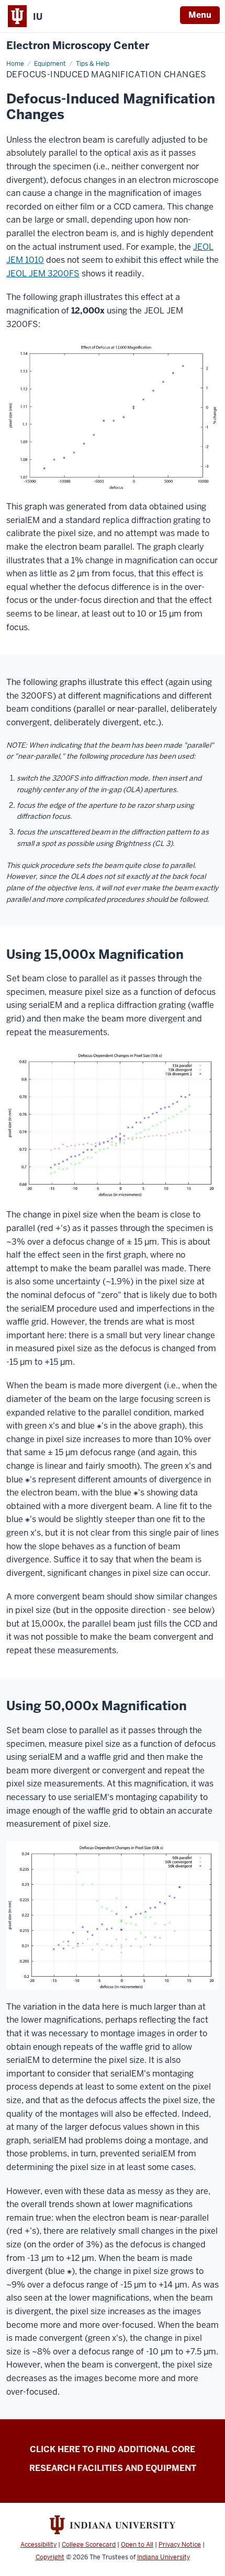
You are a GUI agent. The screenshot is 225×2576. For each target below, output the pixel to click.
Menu (200, 15)
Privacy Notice (180, 2545)
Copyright (50, 2557)
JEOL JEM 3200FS (43, 274)
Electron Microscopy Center (78, 46)
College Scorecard (89, 2545)
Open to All (137, 2545)
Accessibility (38, 2545)
